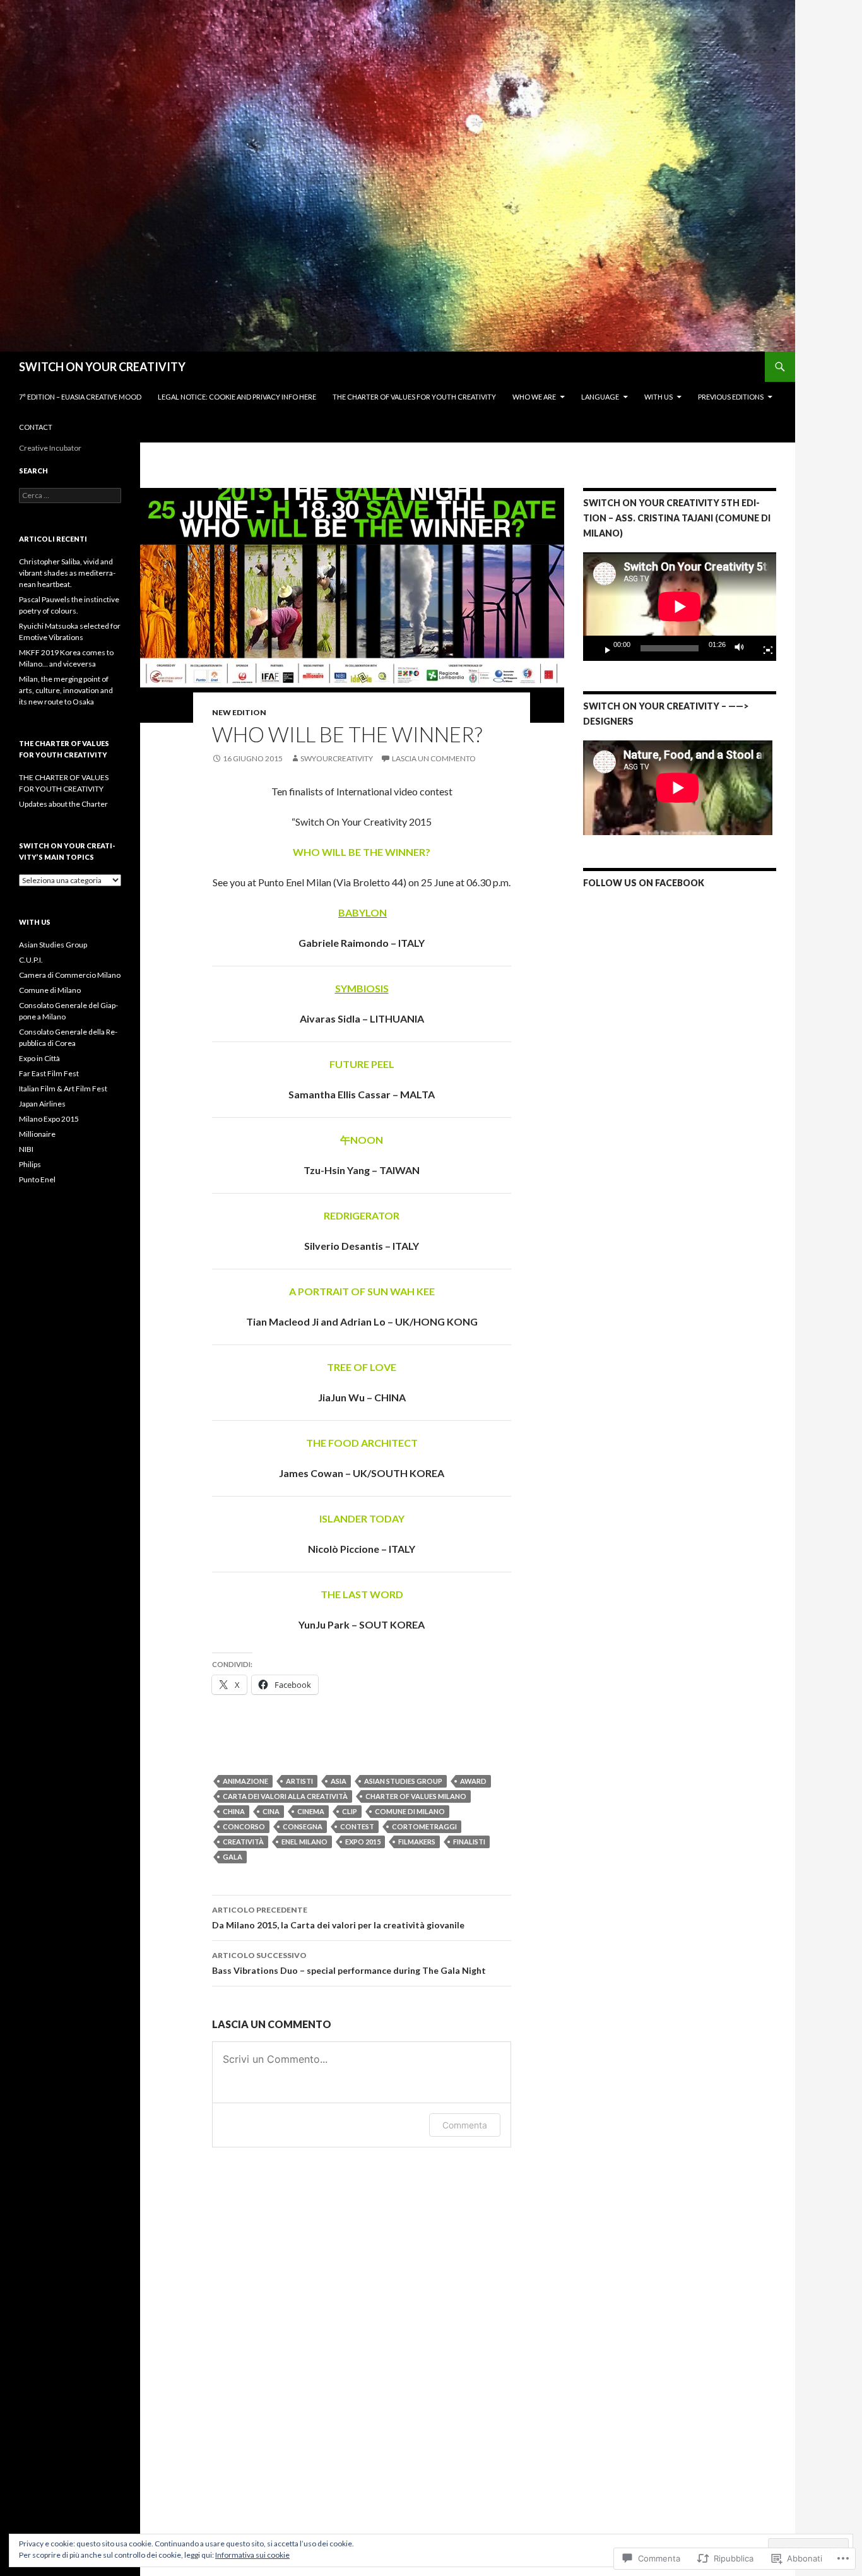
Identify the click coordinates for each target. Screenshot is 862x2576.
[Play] (603, 648)
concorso (244, 1826)
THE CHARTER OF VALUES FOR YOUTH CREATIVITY (414, 397)
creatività (243, 1842)
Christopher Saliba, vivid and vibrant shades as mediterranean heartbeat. (67, 573)
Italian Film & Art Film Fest (63, 1089)
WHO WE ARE (534, 397)
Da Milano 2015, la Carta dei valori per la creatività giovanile (338, 1918)
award (473, 1781)
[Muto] (743, 648)
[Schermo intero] (763, 648)
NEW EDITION (239, 712)
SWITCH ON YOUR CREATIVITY (102, 367)
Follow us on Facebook (644, 883)
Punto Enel (37, 1179)
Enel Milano (304, 1842)
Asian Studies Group (53, 945)
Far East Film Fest (49, 1073)
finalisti (469, 1842)
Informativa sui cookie (252, 2555)
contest (357, 1826)
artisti (299, 1781)
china (234, 1811)
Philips (30, 1164)
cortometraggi (424, 1826)
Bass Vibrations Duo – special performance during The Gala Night (349, 1963)
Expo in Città (39, 1058)
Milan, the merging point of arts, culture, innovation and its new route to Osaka (66, 690)
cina (271, 1811)
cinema (311, 1811)
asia (339, 1781)
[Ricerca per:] (70, 495)
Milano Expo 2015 (49, 1119)
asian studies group (403, 1781)
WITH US (658, 397)
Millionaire (37, 1134)
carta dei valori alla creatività (285, 1796)
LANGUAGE (600, 397)
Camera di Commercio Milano (70, 975)
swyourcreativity (337, 758)
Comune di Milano (410, 1811)
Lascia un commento (434, 758)
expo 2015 (363, 1842)
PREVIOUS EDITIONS (731, 397)
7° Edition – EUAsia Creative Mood (80, 397)
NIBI (26, 1149)
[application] (680, 607)
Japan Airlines (42, 1104)
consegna (303, 1826)
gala (233, 1857)
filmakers (417, 1842)
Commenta (465, 2125)
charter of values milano (416, 1796)
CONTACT (36, 427)
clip (350, 1811)
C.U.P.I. (31, 960)
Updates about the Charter (63, 804)
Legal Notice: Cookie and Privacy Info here (237, 397)
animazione (245, 1781)
